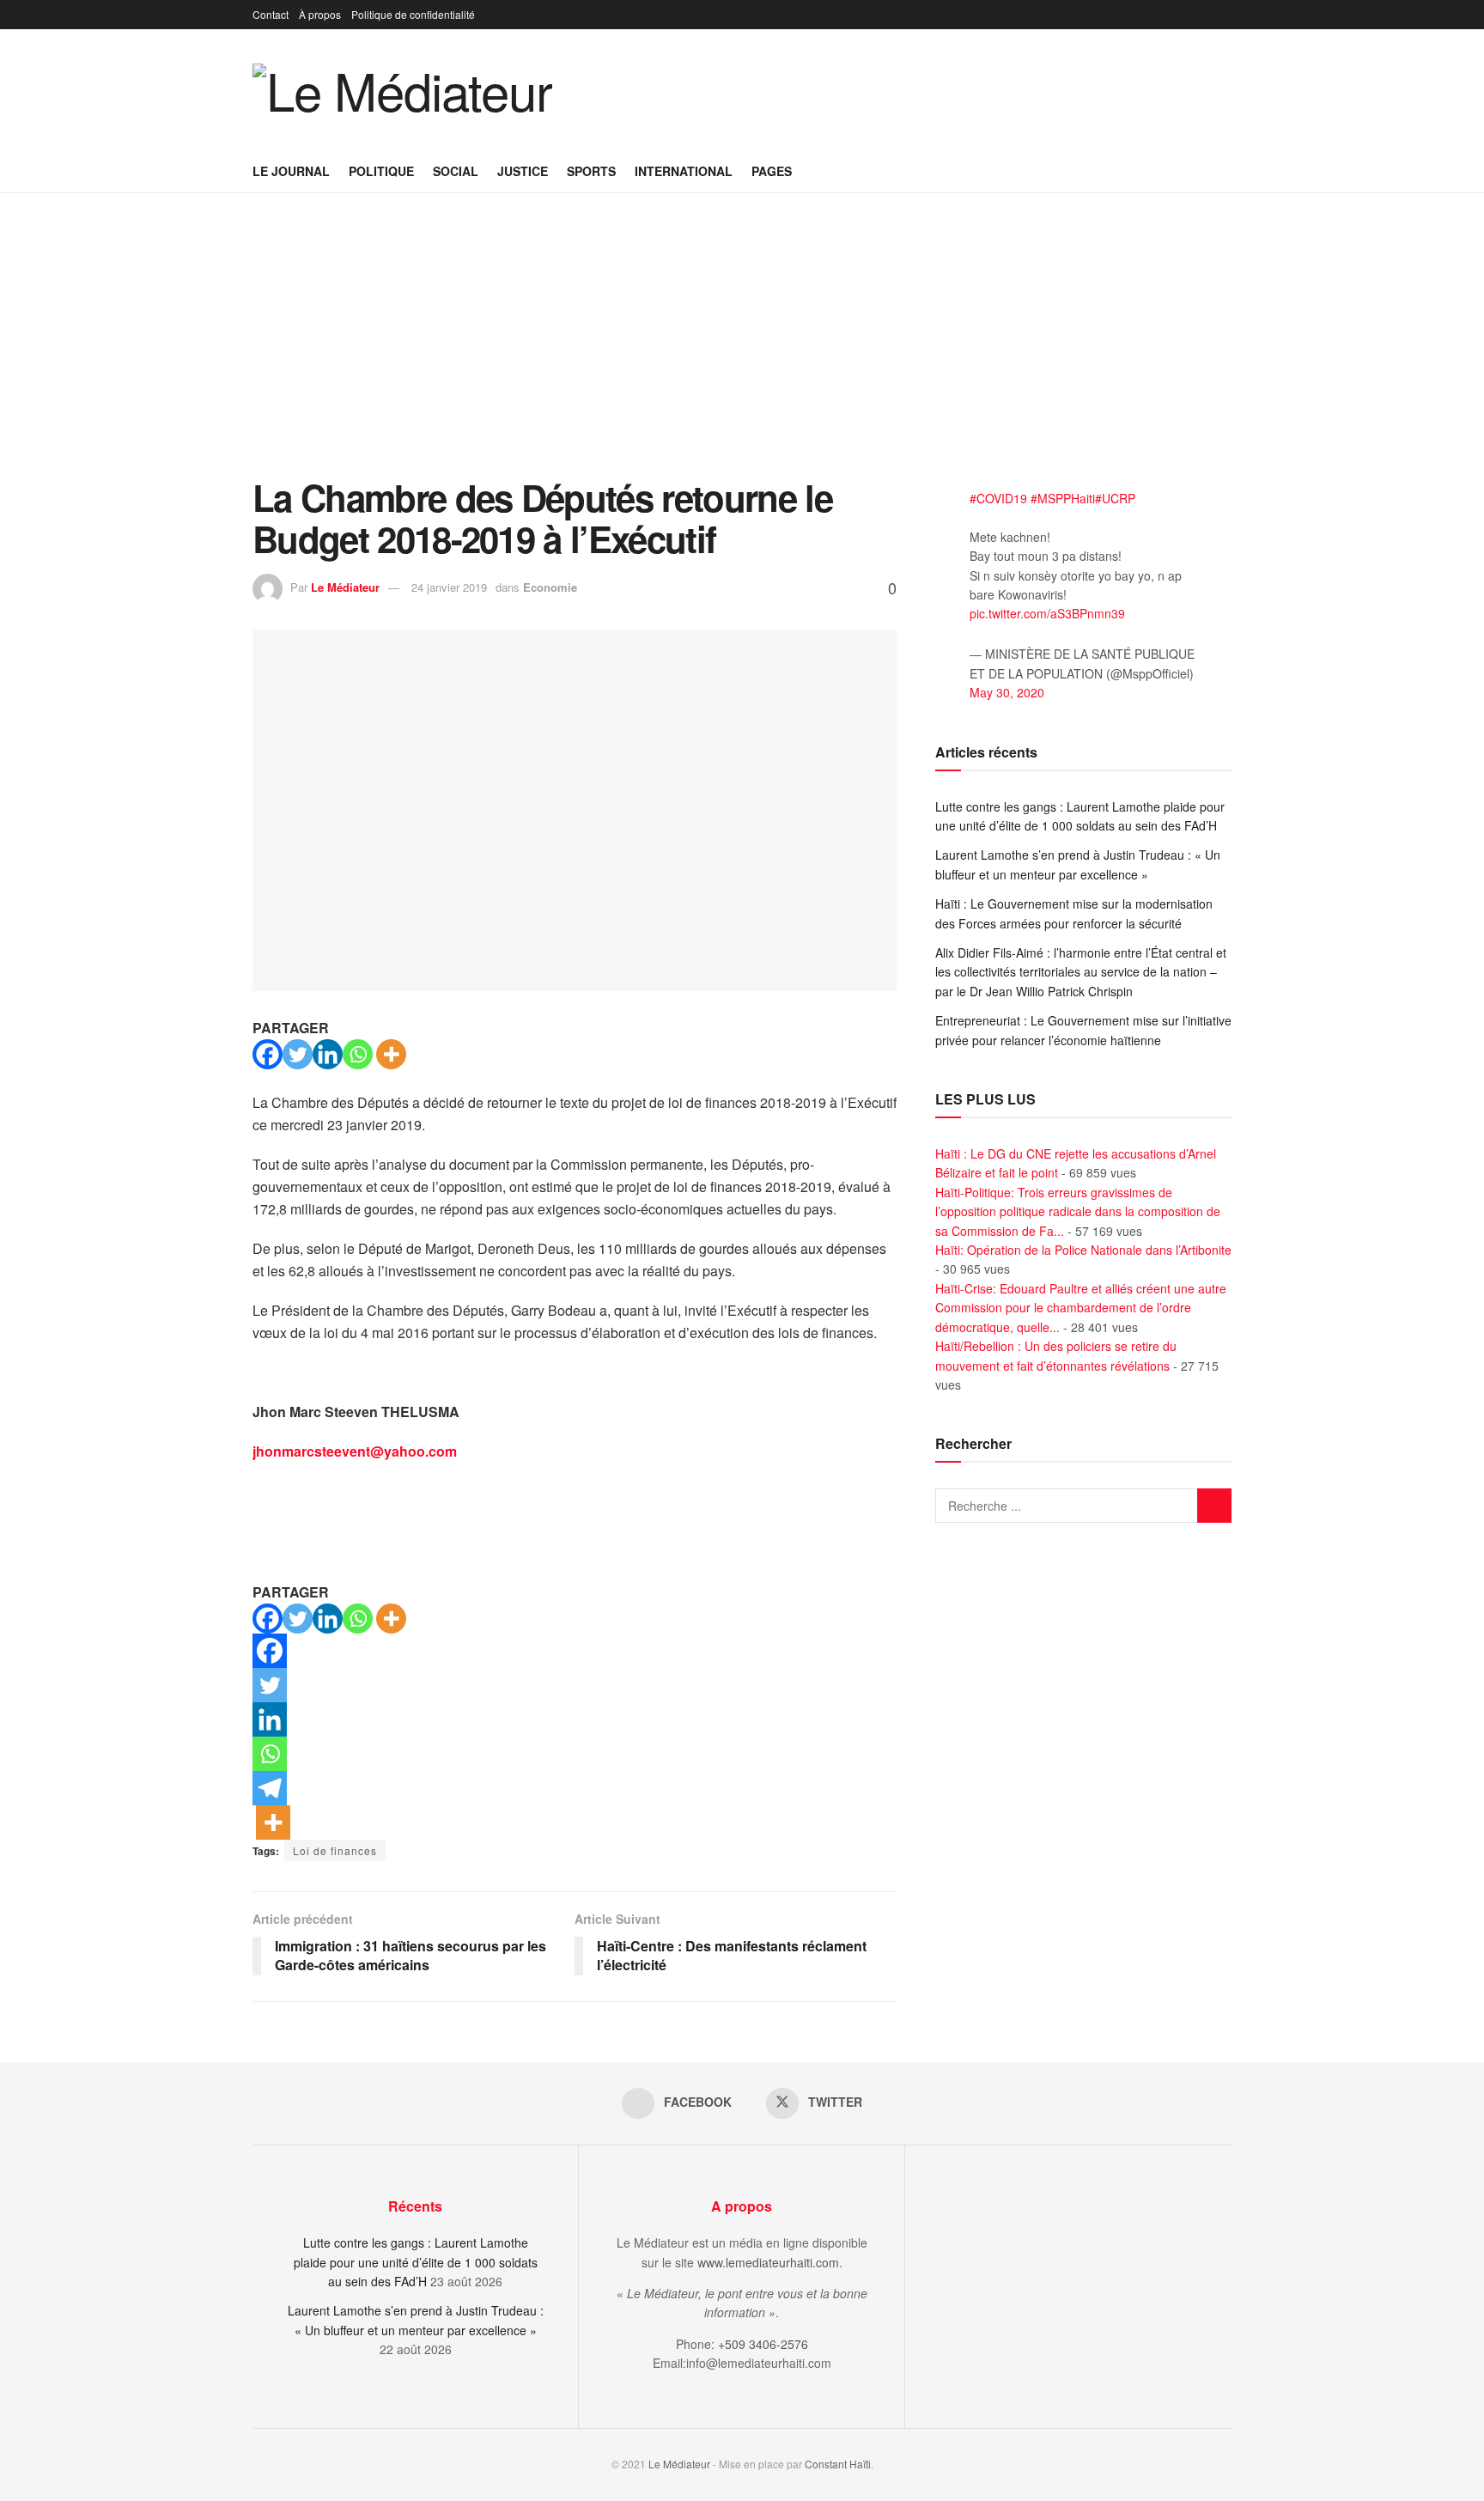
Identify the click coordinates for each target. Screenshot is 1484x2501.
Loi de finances (335, 1850)
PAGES (772, 171)
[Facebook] (268, 1054)
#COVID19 (998, 498)
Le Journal (291, 171)
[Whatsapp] (358, 1054)
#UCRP (1115, 498)
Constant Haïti (838, 2464)
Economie (550, 587)
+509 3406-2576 (763, 2344)
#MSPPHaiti (1063, 498)
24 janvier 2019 (449, 587)
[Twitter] (298, 1054)
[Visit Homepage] (402, 89)
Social (456, 171)
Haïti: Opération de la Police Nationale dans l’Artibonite (1083, 1250)
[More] (391, 1054)
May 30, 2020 (1007, 692)
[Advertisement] (742, 348)
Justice (523, 171)
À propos (320, 14)
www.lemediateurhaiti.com (768, 2262)
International (684, 171)
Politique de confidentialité (413, 14)
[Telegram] (270, 1788)
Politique (381, 171)
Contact (271, 14)
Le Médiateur (345, 587)
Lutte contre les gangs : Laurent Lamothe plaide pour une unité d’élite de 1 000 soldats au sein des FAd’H (416, 2262)
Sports (591, 171)
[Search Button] (1225, 171)
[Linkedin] (328, 1054)
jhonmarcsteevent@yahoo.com (355, 1451)
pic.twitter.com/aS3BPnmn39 (1047, 613)
